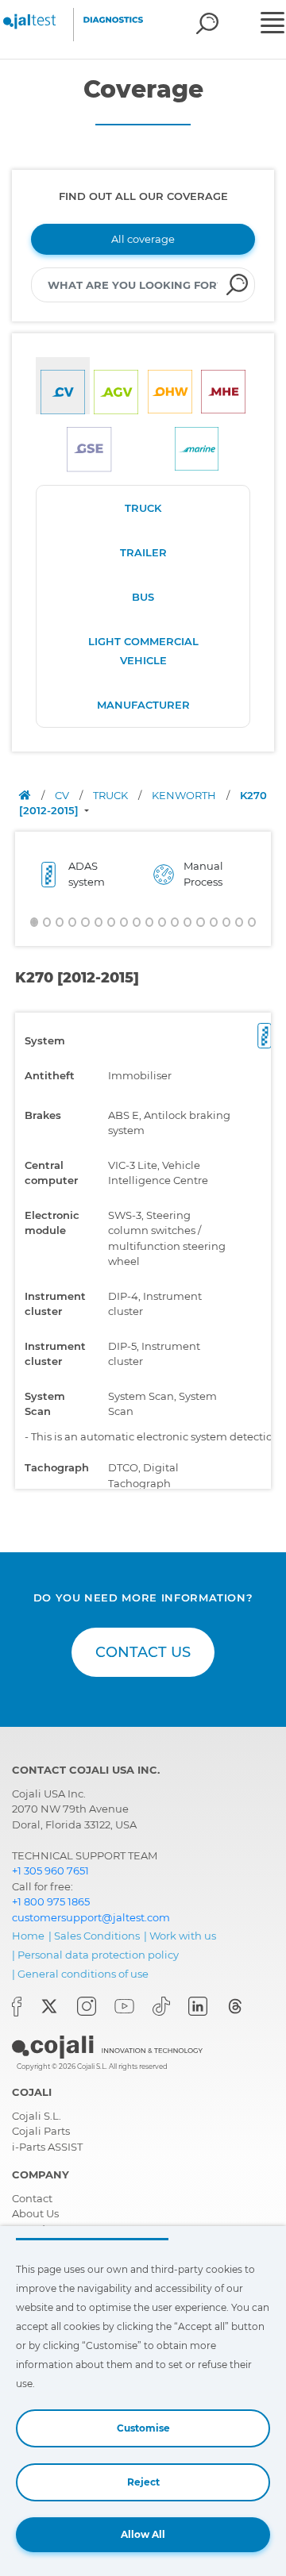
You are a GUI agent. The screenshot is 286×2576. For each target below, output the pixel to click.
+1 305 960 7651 (50, 1870)
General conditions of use (83, 1974)
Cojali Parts (41, 2131)
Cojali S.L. (37, 2116)
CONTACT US (143, 1652)
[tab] (63, 386)
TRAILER (143, 552)
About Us (35, 2213)
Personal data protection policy (98, 1955)
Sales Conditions (97, 1936)
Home (28, 1936)
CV (63, 795)
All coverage (143, 239)
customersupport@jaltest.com (91, 1917)
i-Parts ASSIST (47, 2147)
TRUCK (143, 508)
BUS (143, 597)
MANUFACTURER (143, 705)
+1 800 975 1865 (51, 1901)
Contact (32, 2198)
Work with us (183, 1936)
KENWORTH (185, 795)
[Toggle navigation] (271, 25)
